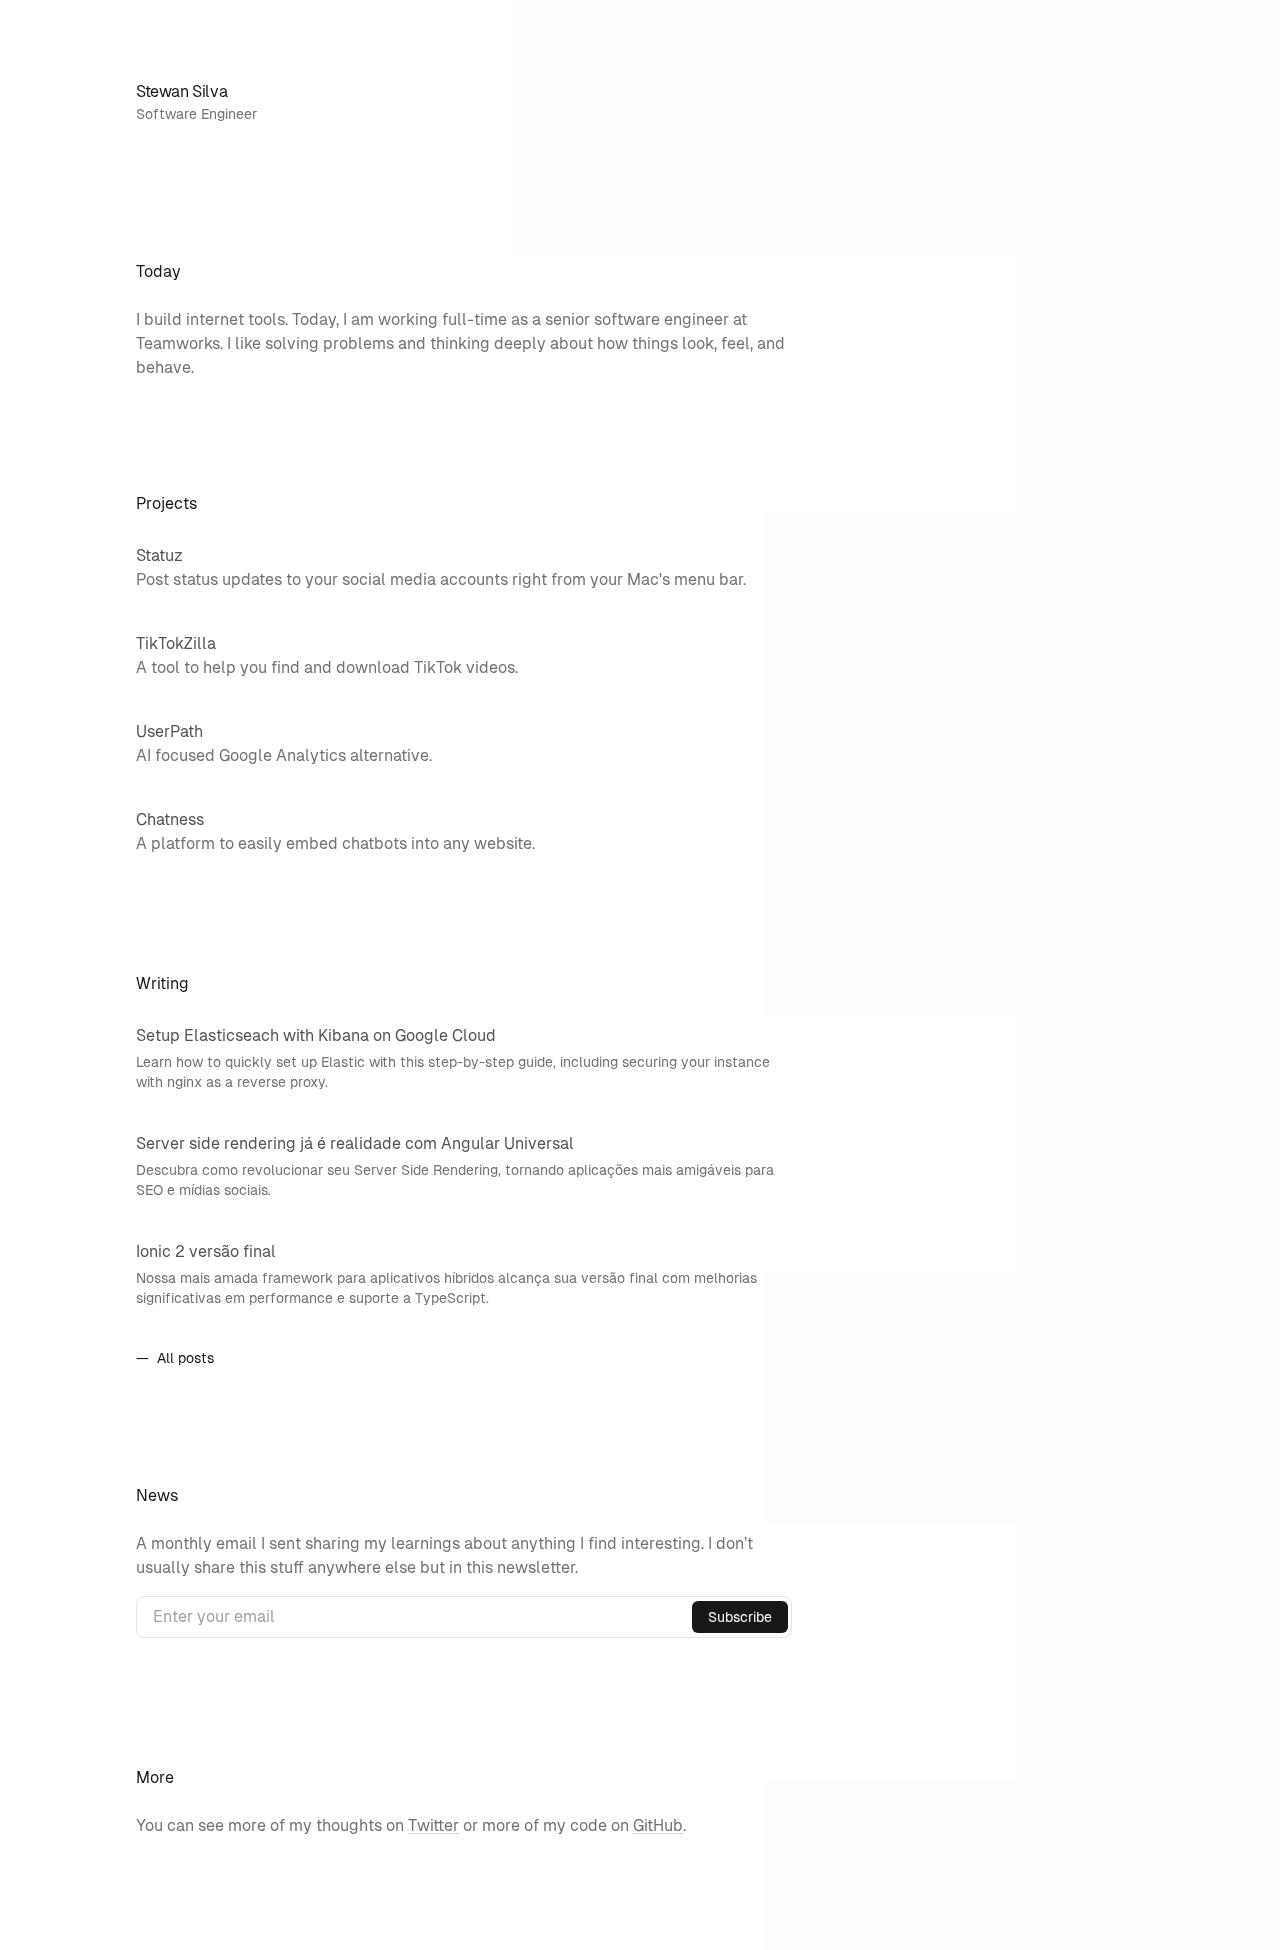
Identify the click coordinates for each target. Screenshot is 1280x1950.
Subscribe (740, 1617)
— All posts (175, 1358)
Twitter (433, 1825)
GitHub (658, 1825)
